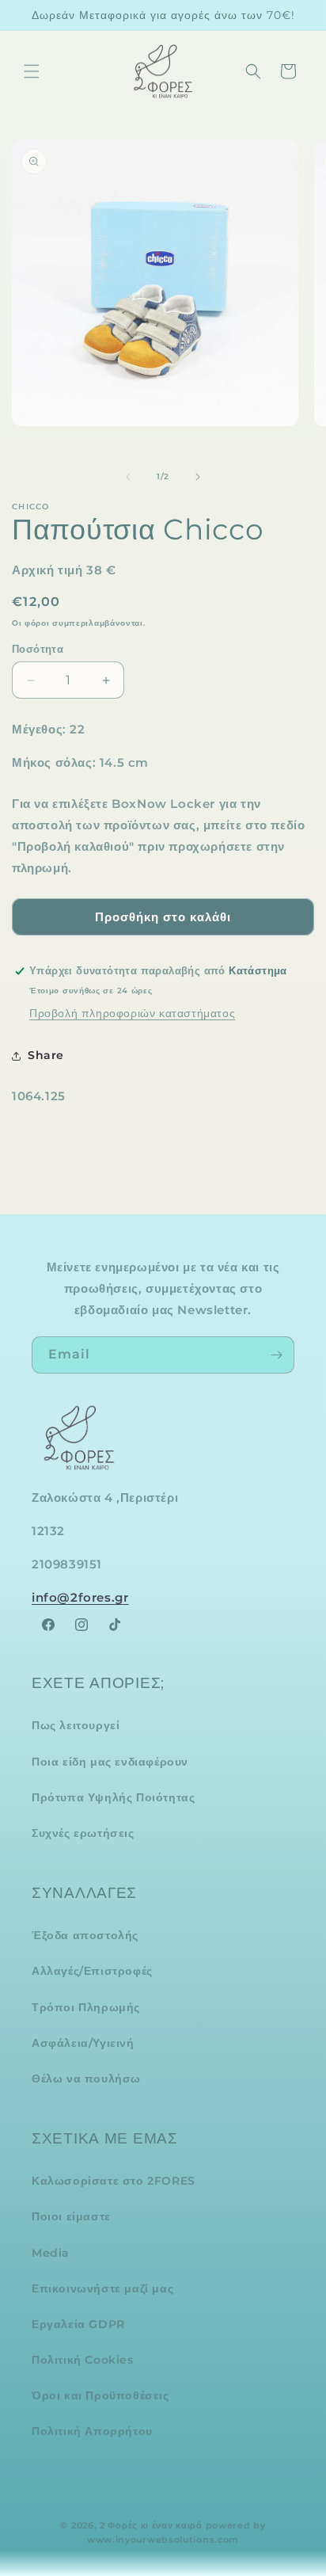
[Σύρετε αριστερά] (128, 477)
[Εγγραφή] (276, 1355)
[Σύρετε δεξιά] (198, 477)
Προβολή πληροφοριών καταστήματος (132, 1013)
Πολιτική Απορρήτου (92, 2431)
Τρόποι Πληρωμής (86, 2007)
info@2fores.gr (80, 1597)
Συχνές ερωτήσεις (83, 1833)
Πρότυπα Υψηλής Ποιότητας (113, 1797)
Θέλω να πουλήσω (86, 2079)
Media (51, 2253)
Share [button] (46, 1055)
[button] (32, 71)
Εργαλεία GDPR (78, 2324)
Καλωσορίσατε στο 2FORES (114, 2181)
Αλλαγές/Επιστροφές (92, 1971)
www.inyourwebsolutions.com (163, 2540)
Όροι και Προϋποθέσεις (100, 2395)
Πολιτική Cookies (83, 2360)
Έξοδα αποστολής (85, 1935)
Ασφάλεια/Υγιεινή (83, 2043)
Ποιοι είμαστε (71, 2216)
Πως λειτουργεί (76, 1725)
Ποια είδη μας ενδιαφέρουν (110, 1762)
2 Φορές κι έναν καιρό (151, 2525)
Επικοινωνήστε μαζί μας (102, 2288)
